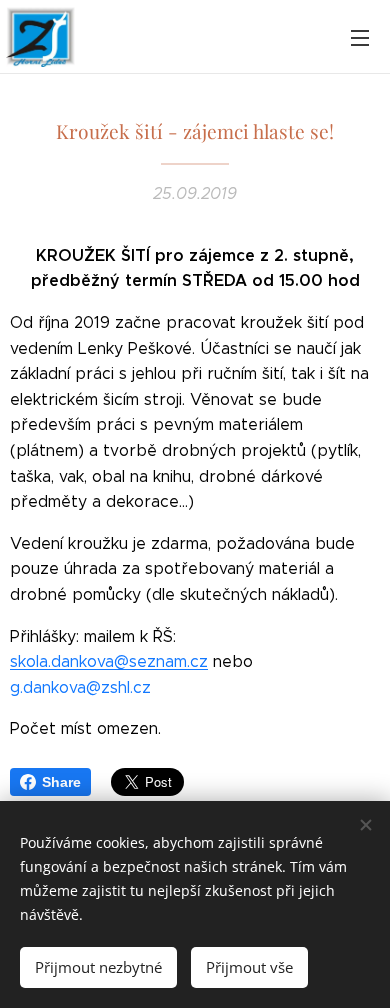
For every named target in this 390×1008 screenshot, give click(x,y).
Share (61, 782)
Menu (360, 37)
